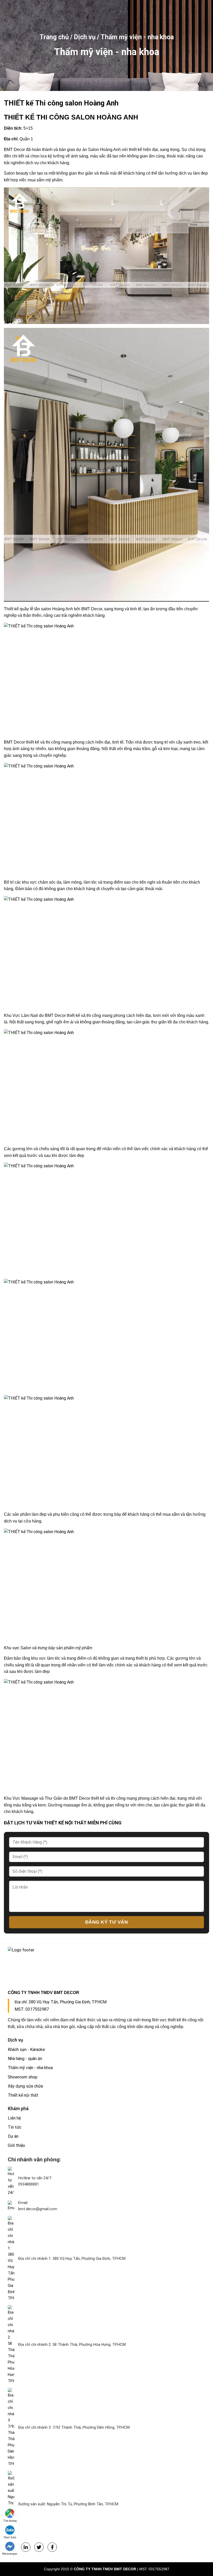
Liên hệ (14, 2118)
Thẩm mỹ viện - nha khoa (137, 37)
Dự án (13, 2136)
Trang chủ (54, 37)
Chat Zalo (10, 2537)
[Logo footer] (106, 1965)
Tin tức (15, 2127)
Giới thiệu (16, 2145)
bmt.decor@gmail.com (38, 2209)
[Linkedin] (26, 2547)
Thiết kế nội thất (23, 2095)
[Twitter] (39, 2547)
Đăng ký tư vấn (107, 1922)
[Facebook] (52, 2547)
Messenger (10, 2554)
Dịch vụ (85, 37)
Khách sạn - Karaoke (26, 2049)
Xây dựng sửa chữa (25, 2086)
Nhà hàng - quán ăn (25, 2059)
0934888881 (29, 2184)
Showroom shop (23, 2077)
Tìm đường (10, 2521)
